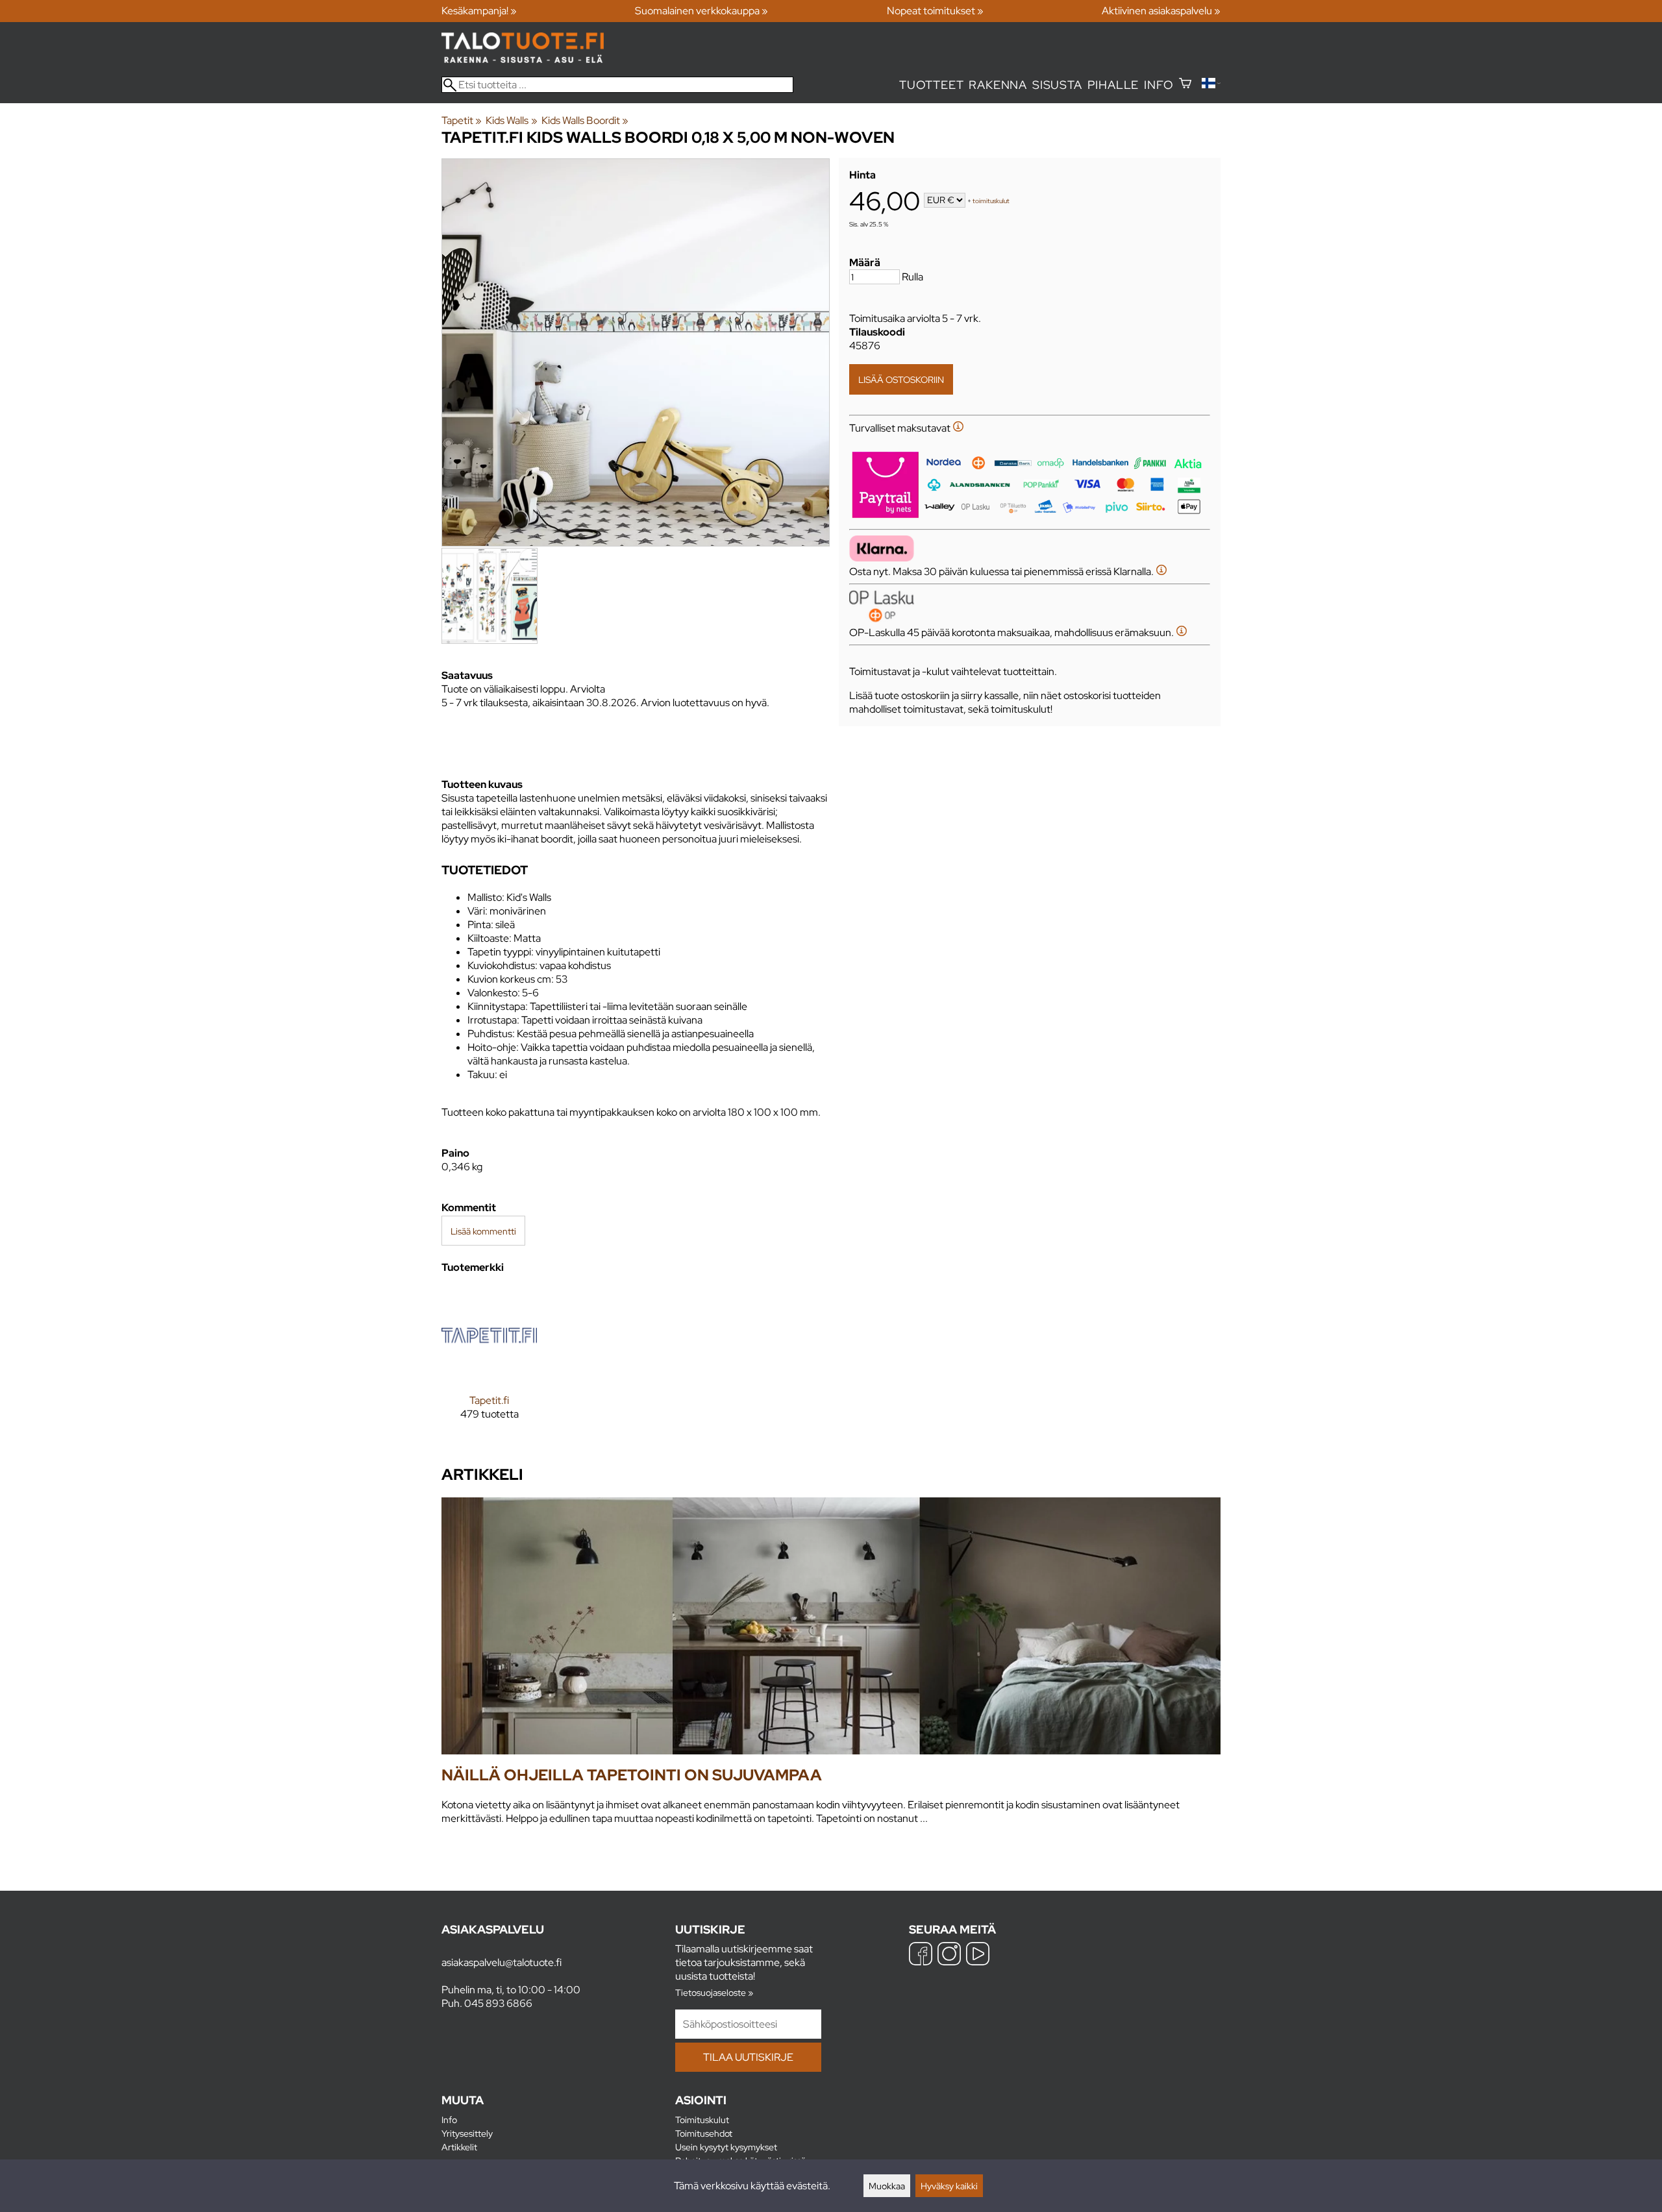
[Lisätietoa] (958, 428)
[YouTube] (978, 1955)
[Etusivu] (523, 59)
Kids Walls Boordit (585, 120)
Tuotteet (931, 85)
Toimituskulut (702, 2120)
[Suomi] (1211, 85)
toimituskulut (991, 201)
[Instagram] (949, 1955)
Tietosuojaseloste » (714, 1992)
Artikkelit (459, 2147)
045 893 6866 (498, 2003)
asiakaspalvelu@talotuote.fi (502, 1962)
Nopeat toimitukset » (935, 11)
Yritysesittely (467, 2133)
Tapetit (462, 120)
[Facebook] (921, 1955)
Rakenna (998, 85)
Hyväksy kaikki (949, 2186)
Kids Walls (511, 120)
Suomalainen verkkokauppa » (701, 11)
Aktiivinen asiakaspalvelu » (1161, 11)
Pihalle (1113, 85)
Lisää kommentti (483, 1231)
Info (1159, 85)
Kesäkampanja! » (479, 11)
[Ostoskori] (1185, 85)
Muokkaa (887, 2186)
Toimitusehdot (704, 2133)
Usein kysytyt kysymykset (726, 2147)
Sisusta (1057, 85)
